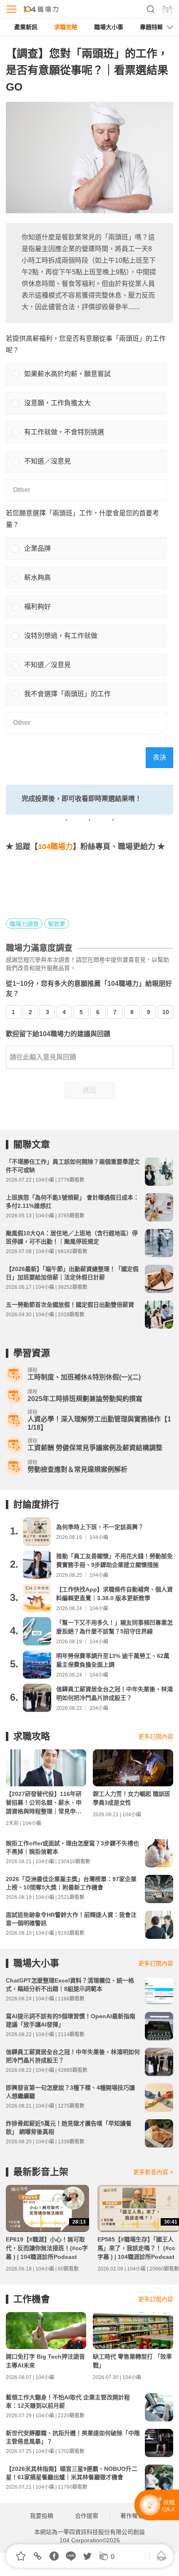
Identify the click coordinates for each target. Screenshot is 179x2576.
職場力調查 (24, 924)
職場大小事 (109, 27)
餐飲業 (57, 924)
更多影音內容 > (153, 2172)
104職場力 (55, 847)
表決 (159, 757)
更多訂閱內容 (156, 1736)
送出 (89, 1090)
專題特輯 (152, 27)
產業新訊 (26, 27)
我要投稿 (42, 2516)
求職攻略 (66, 27)
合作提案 (87, 2516)
